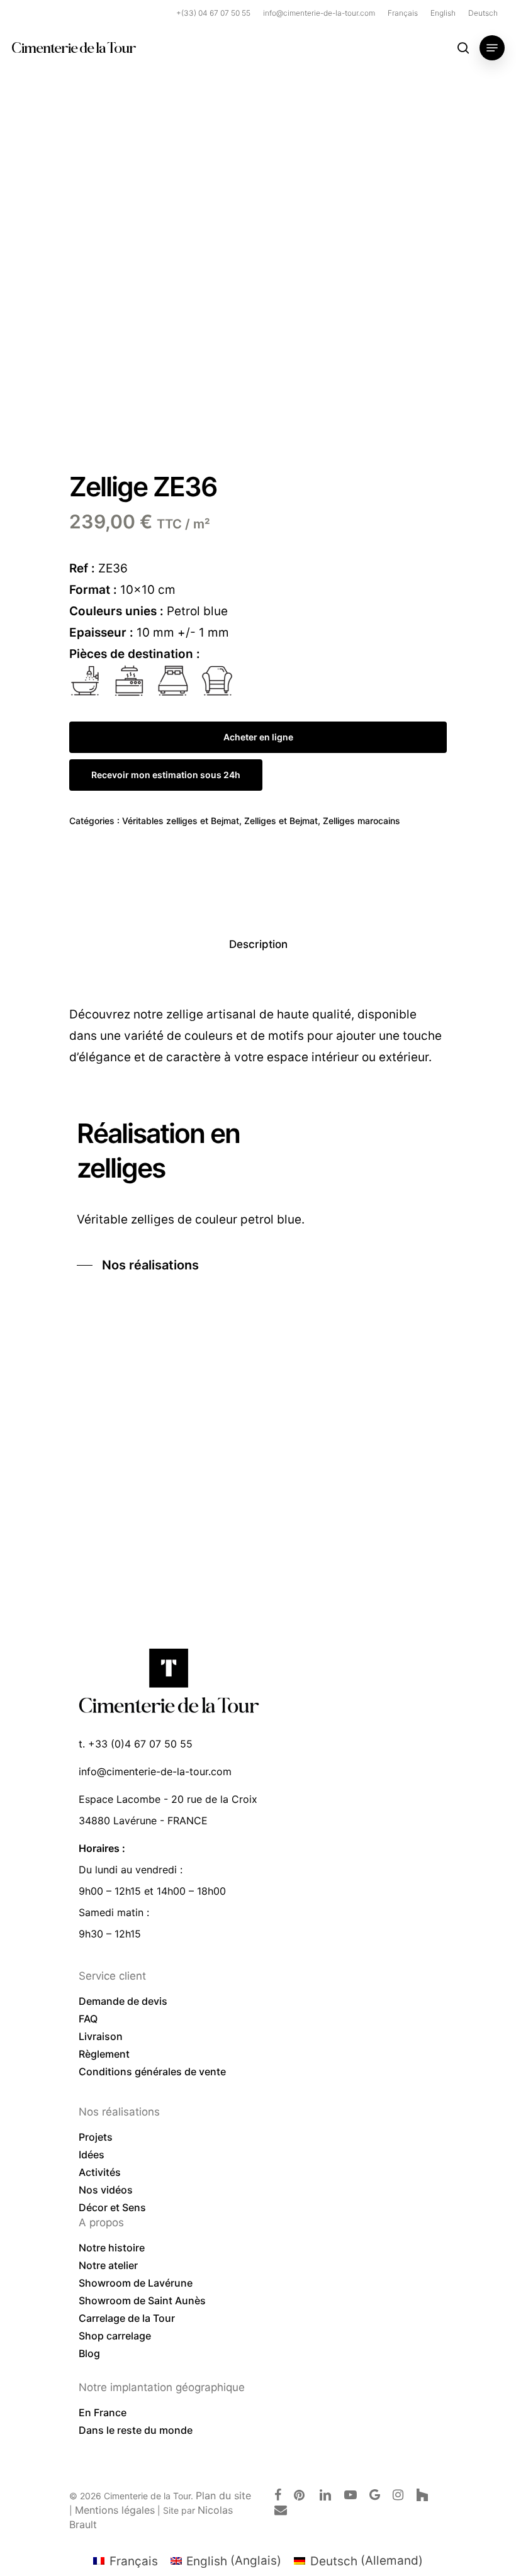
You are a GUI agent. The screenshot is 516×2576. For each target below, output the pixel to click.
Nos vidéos (106, 2190)
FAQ (88, 2019)
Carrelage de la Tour (127, 2318)
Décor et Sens (112, 2207)
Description (258, 944)
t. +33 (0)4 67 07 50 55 (136, 1744)
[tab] (258, 945)
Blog (89, 2353)
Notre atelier (108, 2265)
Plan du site (223, 2495)
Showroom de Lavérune (136, 2283)
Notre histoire (112, 2248)
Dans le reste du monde (136, 2430)
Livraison (101, 2036)
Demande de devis (123, 2001)
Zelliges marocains (362, 821)
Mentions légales (115, 2510)
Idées (92, 2155)
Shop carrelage (115, 2336)
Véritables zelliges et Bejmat (181, 821)
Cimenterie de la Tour (73, 48)
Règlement (104, 2054)
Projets (96, 2137)
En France (103, 2412)
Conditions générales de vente (152, 2071)
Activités (100, 2172)
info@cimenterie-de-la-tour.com (155, 1771)
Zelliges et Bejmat (281, 821)
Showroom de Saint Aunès (142, 2300)
